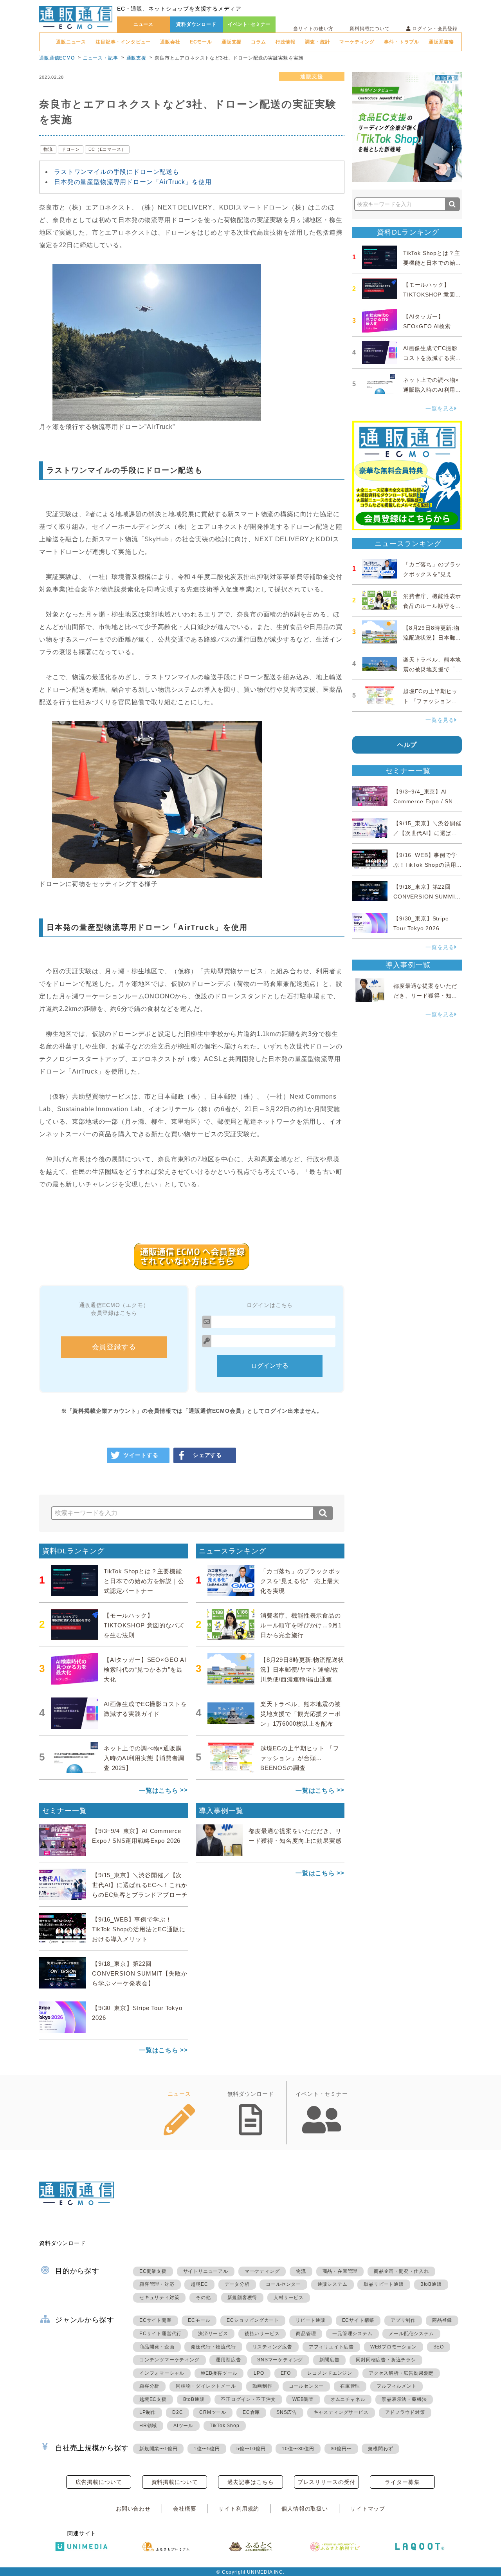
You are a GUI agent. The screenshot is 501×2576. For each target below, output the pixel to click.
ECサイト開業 (156, 2320)
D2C (178, 2412)
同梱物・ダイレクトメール (206, 2386)
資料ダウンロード (196, 24)
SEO (439, 2347)
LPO (259, 2373)
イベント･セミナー (249, 24)
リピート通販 (311, 2320)
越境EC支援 (153, 2399)
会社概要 (185, 2509)
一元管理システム (352, 2334)
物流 (48, 149)
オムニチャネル (348, 2399)
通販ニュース (71, 42)
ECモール (201, 42)
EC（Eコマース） (107, 149)
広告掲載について (99, 2482)
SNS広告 (287, 2412)
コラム (259, 42)
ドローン (71, 149)
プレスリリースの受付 (326, 2482)
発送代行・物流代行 (213, 2347)
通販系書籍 (441, 42)
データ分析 (237, 2284)
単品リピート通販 (384, 2284)
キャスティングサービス (341, 2412)
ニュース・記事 (101, 58)
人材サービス (289, 2298)
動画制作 (262, 2386)
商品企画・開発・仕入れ (401, 2271)
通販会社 (170, 42)
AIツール (183, 2426)
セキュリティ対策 (159, 2298)
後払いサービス (262, 2334)
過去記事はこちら (251, 2482)
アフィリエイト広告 (331, 2347)
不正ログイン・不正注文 (248, 2399)
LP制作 (148, 2412)
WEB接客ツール (219, 2373)
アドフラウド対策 (405, 2412)
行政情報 (286, 42)
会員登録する (114, 1347)
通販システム (332, 2284)
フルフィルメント (396, 2386)
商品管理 (306, 2334)
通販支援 (232, 42)
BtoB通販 (431, 2284)
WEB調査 (303, 2399)
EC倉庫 (251, 2412)
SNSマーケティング (280, 2360)
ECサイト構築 (358, 2320)
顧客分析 (149, 2386)
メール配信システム (411, 2334)
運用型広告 (228, 2360)
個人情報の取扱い (305, 2509)
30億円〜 (341, 2449)
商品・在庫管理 (340, 2271)
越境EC (199, 2284)
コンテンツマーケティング (169, 2360)
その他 (203, 2298)
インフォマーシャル (162, 2373)
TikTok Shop (225, 2426)
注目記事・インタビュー (123, 42)
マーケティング (357, 42)
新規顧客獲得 (242, 2298)
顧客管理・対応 (157, 2284)
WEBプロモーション (394, 2347)
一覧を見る (440, 409)
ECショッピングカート (253, 2320)
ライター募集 (402, 2482)
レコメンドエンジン (330, 2373)
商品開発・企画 (157, 2347)
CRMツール (213, 2412)
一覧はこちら (159, 1791)
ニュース (143, 24)
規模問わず (380, 2449)
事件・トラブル (402, 42)
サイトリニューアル (206, 2271)
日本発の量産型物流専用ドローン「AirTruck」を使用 (133, 182)
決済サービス (213, 2334)
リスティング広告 (272, 2347)
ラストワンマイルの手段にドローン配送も (117, 172)
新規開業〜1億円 (158, 2449)
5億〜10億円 (251, 2449)
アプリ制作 (403, 2320)
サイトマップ (368, 2509)
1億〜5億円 (207, 2449)
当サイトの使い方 (313, 29)
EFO (286, 2373)
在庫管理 (350, 2386)
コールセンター (283, 2284)
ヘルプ (407, 745)
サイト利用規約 (239, 2509)
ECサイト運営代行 (160, 2334)
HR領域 (148, 2426)
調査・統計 (317, 42)
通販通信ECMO (57, 58)
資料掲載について (370, 29)
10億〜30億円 (298, 2449)
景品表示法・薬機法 (404, 2399)
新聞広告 (329, 2360)
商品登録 (442, 2320)
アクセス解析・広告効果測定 (401, 2373)
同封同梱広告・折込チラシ (386, 2360)
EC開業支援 (153, 2271)
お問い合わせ (133, 2509)
